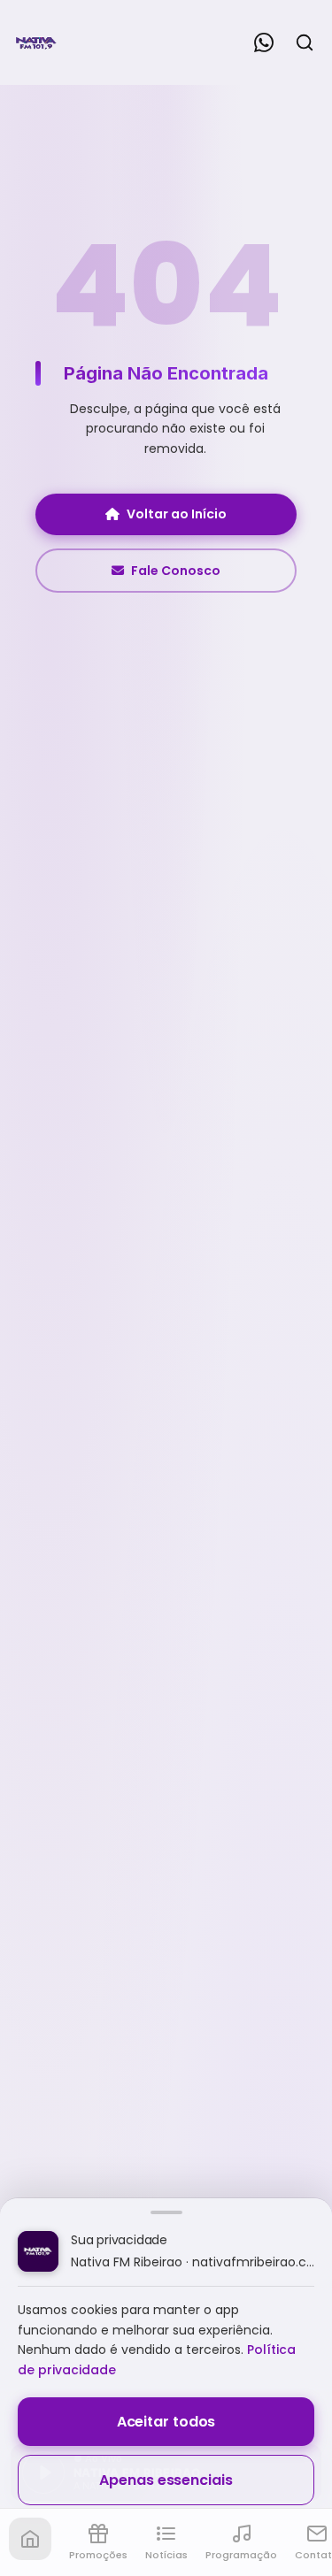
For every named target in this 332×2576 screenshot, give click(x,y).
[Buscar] (305, 42)
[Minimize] (44, 2481)
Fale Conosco (176, 571)
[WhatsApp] (264, 42)
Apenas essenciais (166, 2480)
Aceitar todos (166, 2422)
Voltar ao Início (177, 514)
